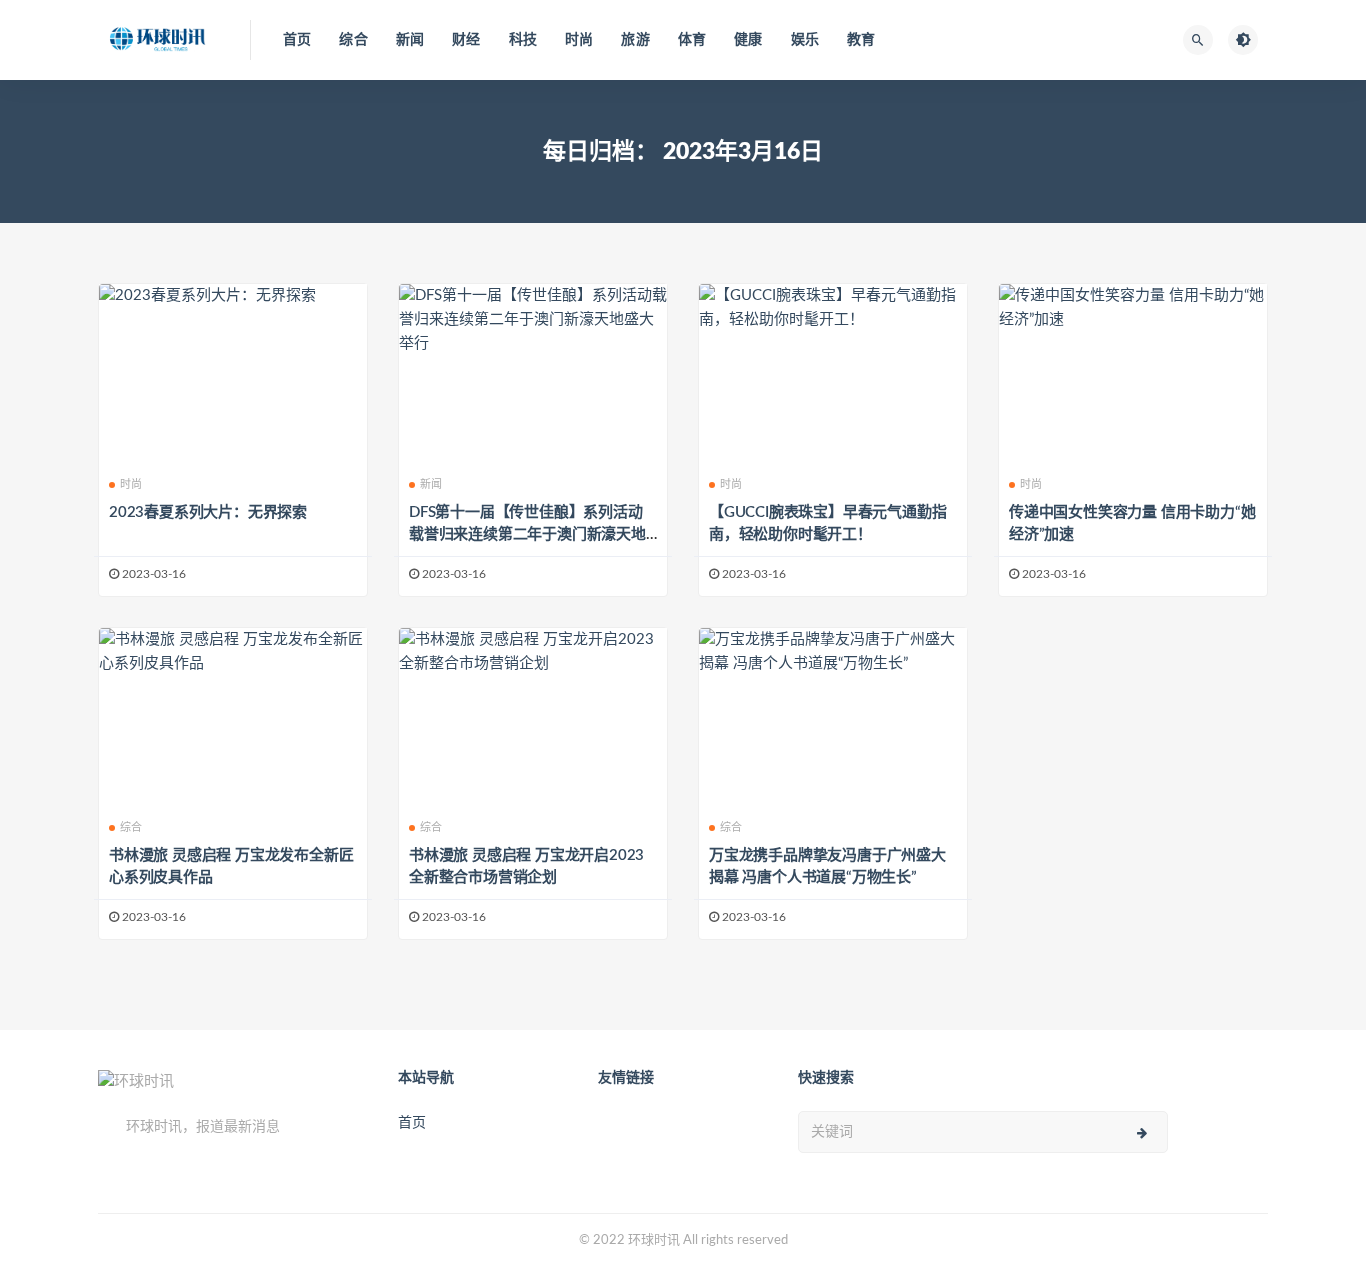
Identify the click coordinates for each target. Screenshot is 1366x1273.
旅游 (635, 40)
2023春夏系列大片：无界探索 (208, 512)
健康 (748, 40)
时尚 (579, 40)
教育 (861, 40)
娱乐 (805, 40)
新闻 (410, 40)
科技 (523, 40)
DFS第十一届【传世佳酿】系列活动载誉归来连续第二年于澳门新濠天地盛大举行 (527, 534)
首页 (297, 40)
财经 (466, 40)
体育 (692, 40)
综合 (353, 40)
